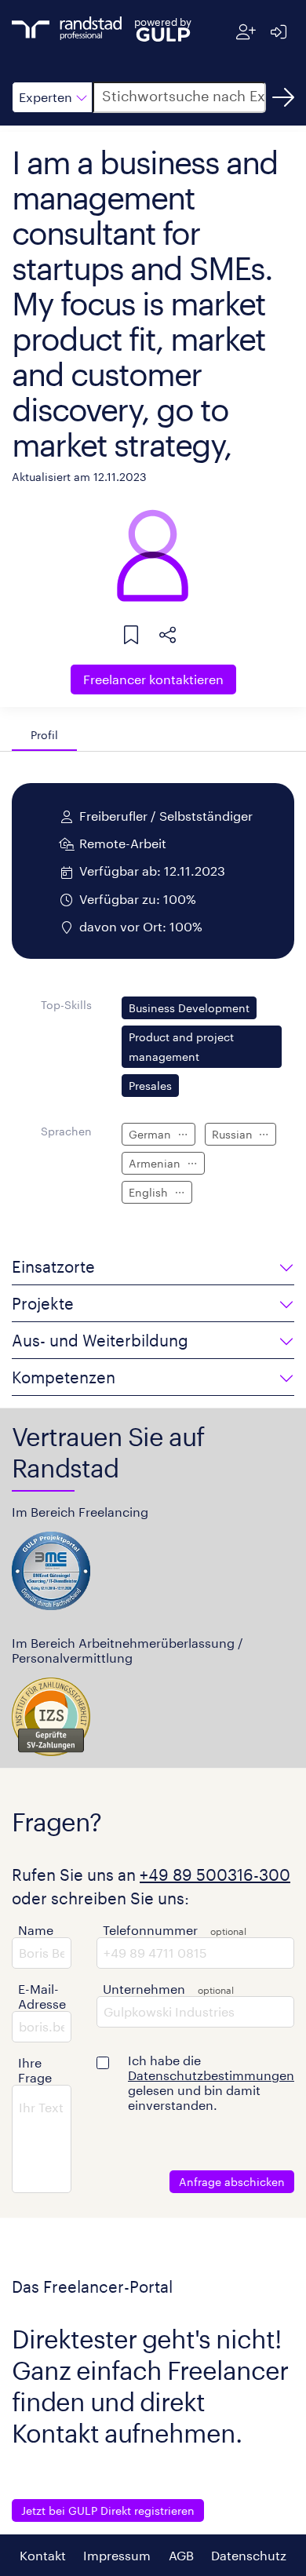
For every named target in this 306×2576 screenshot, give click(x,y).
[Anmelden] (278, 32)
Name (36, 1930)
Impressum (117, 2555)
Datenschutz (249, 2555)
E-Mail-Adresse (42, 1996)
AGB (181, 2555)
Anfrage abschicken (232, 2182)
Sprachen (66, 1131)
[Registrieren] (246, 32)
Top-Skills (66, 1005)
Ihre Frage (35, 2070)
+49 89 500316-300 (215, 1875)
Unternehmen (144, 1989)
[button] (52, 97)
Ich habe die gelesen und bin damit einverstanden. (211, 2082)
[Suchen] (283, 97)
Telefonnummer (150, 1930)
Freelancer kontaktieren (153, 679)
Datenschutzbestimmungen (211, 2075)
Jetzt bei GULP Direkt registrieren (108, 2510)
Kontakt (43, 2555)
